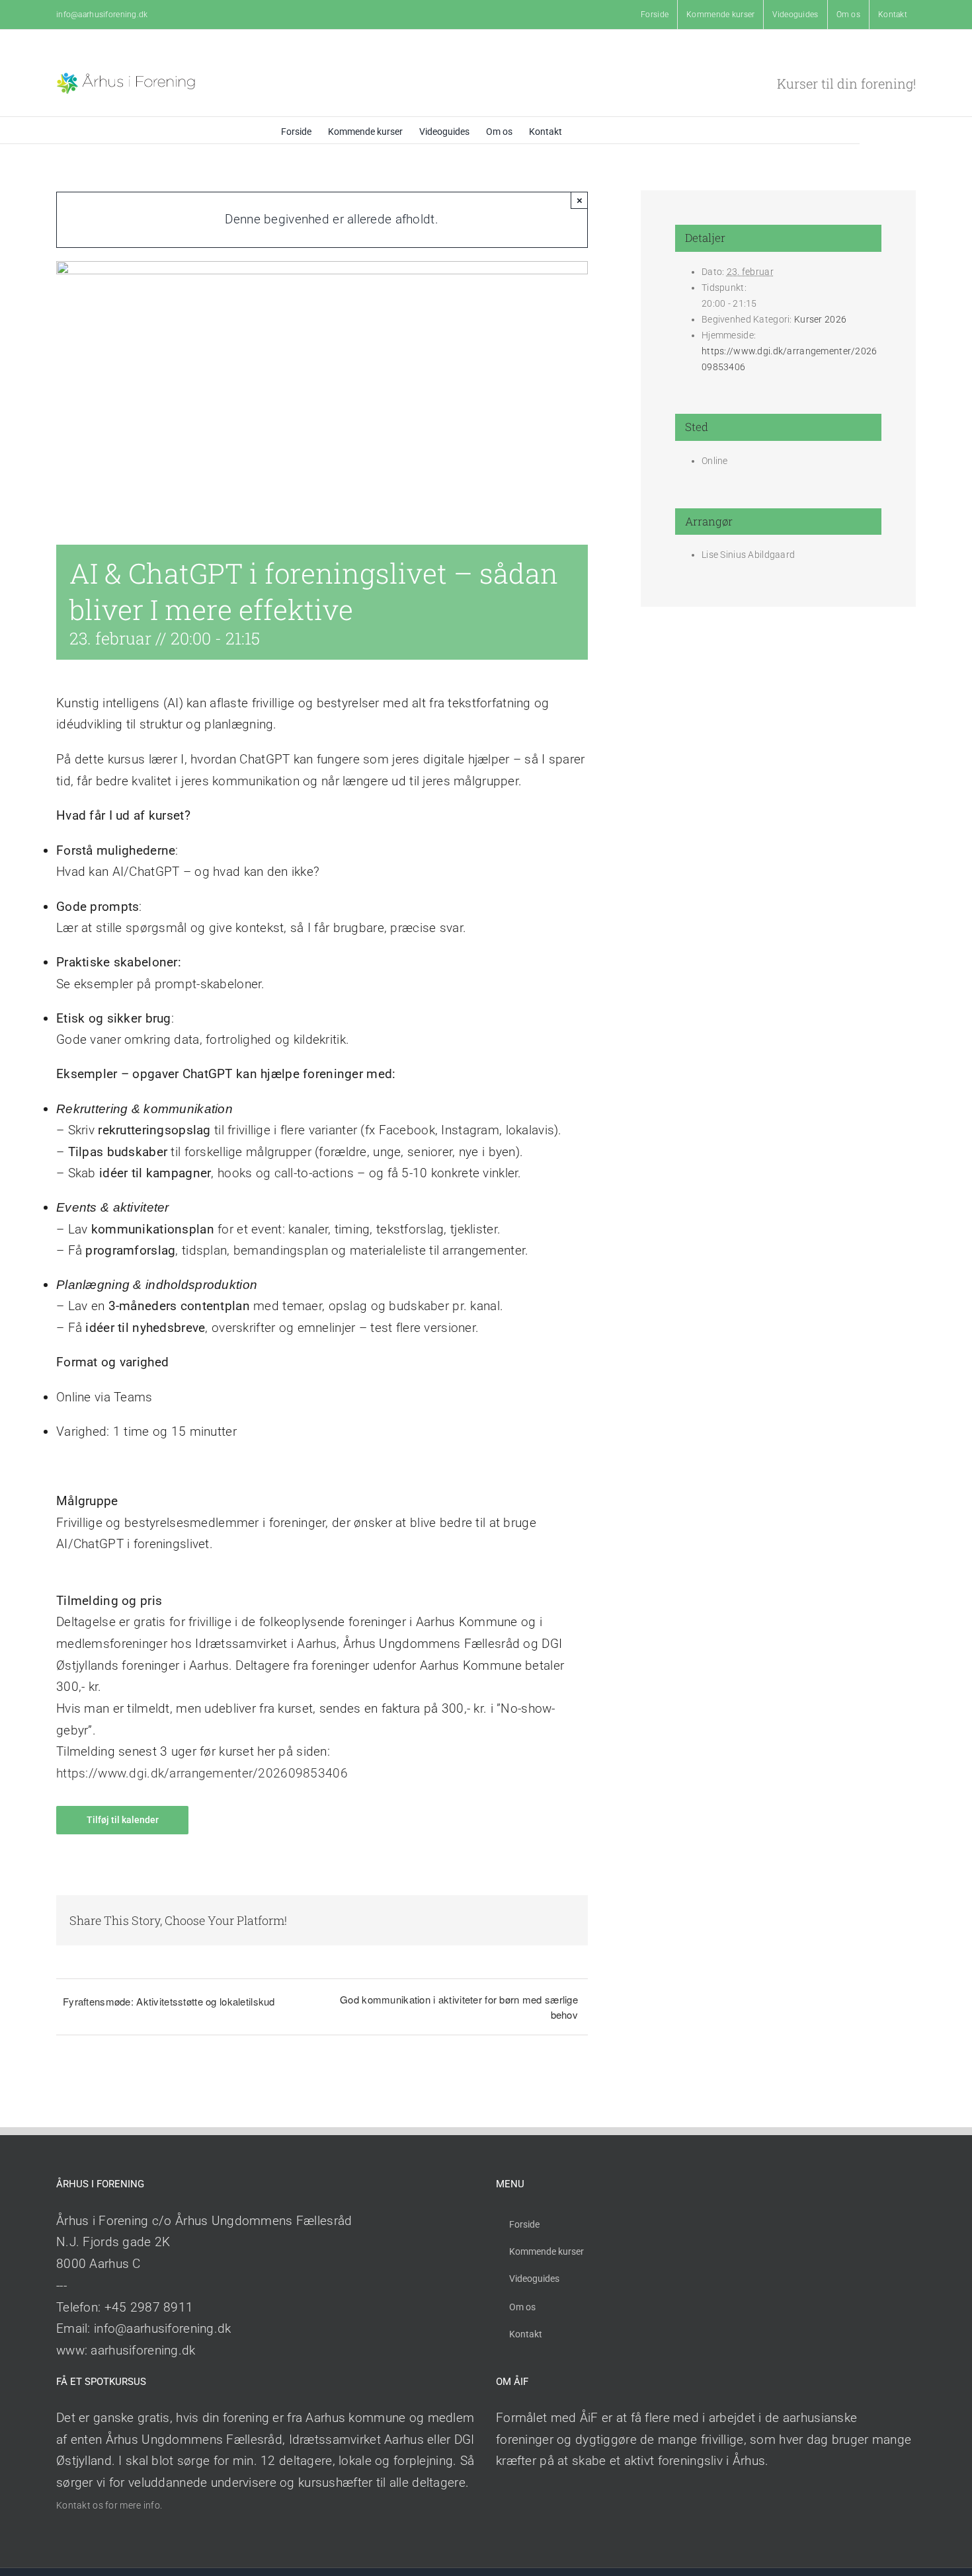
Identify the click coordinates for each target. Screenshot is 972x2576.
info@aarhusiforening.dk (102, 15)
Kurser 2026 (820, 319)
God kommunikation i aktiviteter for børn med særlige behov (459, 2007)
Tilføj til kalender (123, 1820)
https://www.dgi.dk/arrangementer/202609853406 (202, 1773)
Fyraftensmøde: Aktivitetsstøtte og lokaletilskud (169, 2001)
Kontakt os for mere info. (109, 2505)
